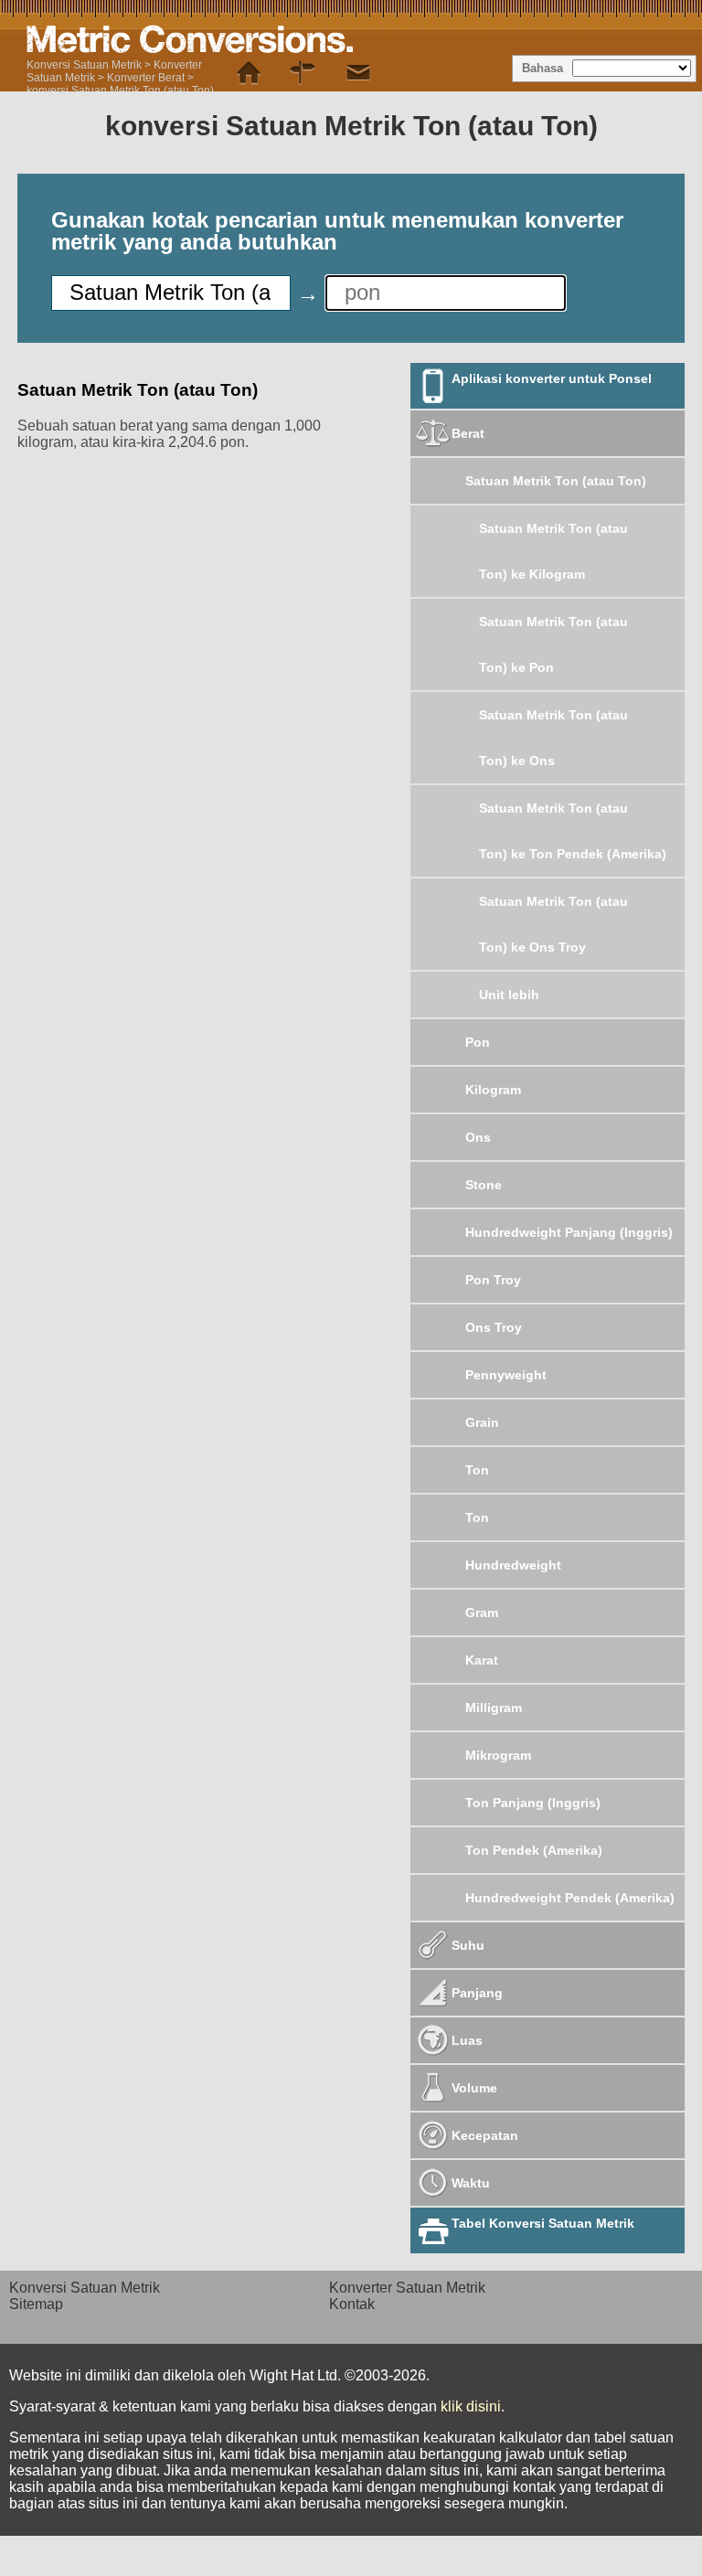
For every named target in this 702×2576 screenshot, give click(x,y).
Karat (482, 1660)
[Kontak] (358, 73)
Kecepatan (485, 2135)
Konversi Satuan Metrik (84, 65)
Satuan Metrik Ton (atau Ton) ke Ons (553, 738)
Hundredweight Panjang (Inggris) (569, 1232)
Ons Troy (494, 1327)
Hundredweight (513, 1565)
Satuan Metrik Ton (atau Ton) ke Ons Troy (553, 924)
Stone (484, 1185)
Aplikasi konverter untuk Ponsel (552, 378)
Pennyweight (506, 1375)
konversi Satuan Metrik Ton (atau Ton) (120, 90)
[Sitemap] (303, 73)
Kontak (352, 2304)
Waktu (471, 2183)
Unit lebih (509, 995)
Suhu (468, 1945)
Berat (468, 433)
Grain (482, 1422)
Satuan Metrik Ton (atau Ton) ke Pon (553, 644)
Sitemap (36, 2304)
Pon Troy (493, 1280)
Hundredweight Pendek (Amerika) (570, 1898)
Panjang (477, 1993)
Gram (482, 1613)
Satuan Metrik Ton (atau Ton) (556, 481)
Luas (467, 2040)
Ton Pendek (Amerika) (534, 1850)
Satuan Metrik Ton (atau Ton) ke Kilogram (553, 551)
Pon (478, 1042)
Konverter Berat (146, 78)
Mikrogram (498, 1755)
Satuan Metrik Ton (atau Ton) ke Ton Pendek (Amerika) (573, 831)
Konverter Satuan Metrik (407, 2288)
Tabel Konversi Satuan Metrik (543, 2223)
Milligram (494, 1708)
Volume (474, 2088)
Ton (477, 1470)
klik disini (471, 2406)
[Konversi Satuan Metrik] (249, 73)
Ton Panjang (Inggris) (533, 1803)
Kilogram (493, 1090)
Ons (478, 1137)
